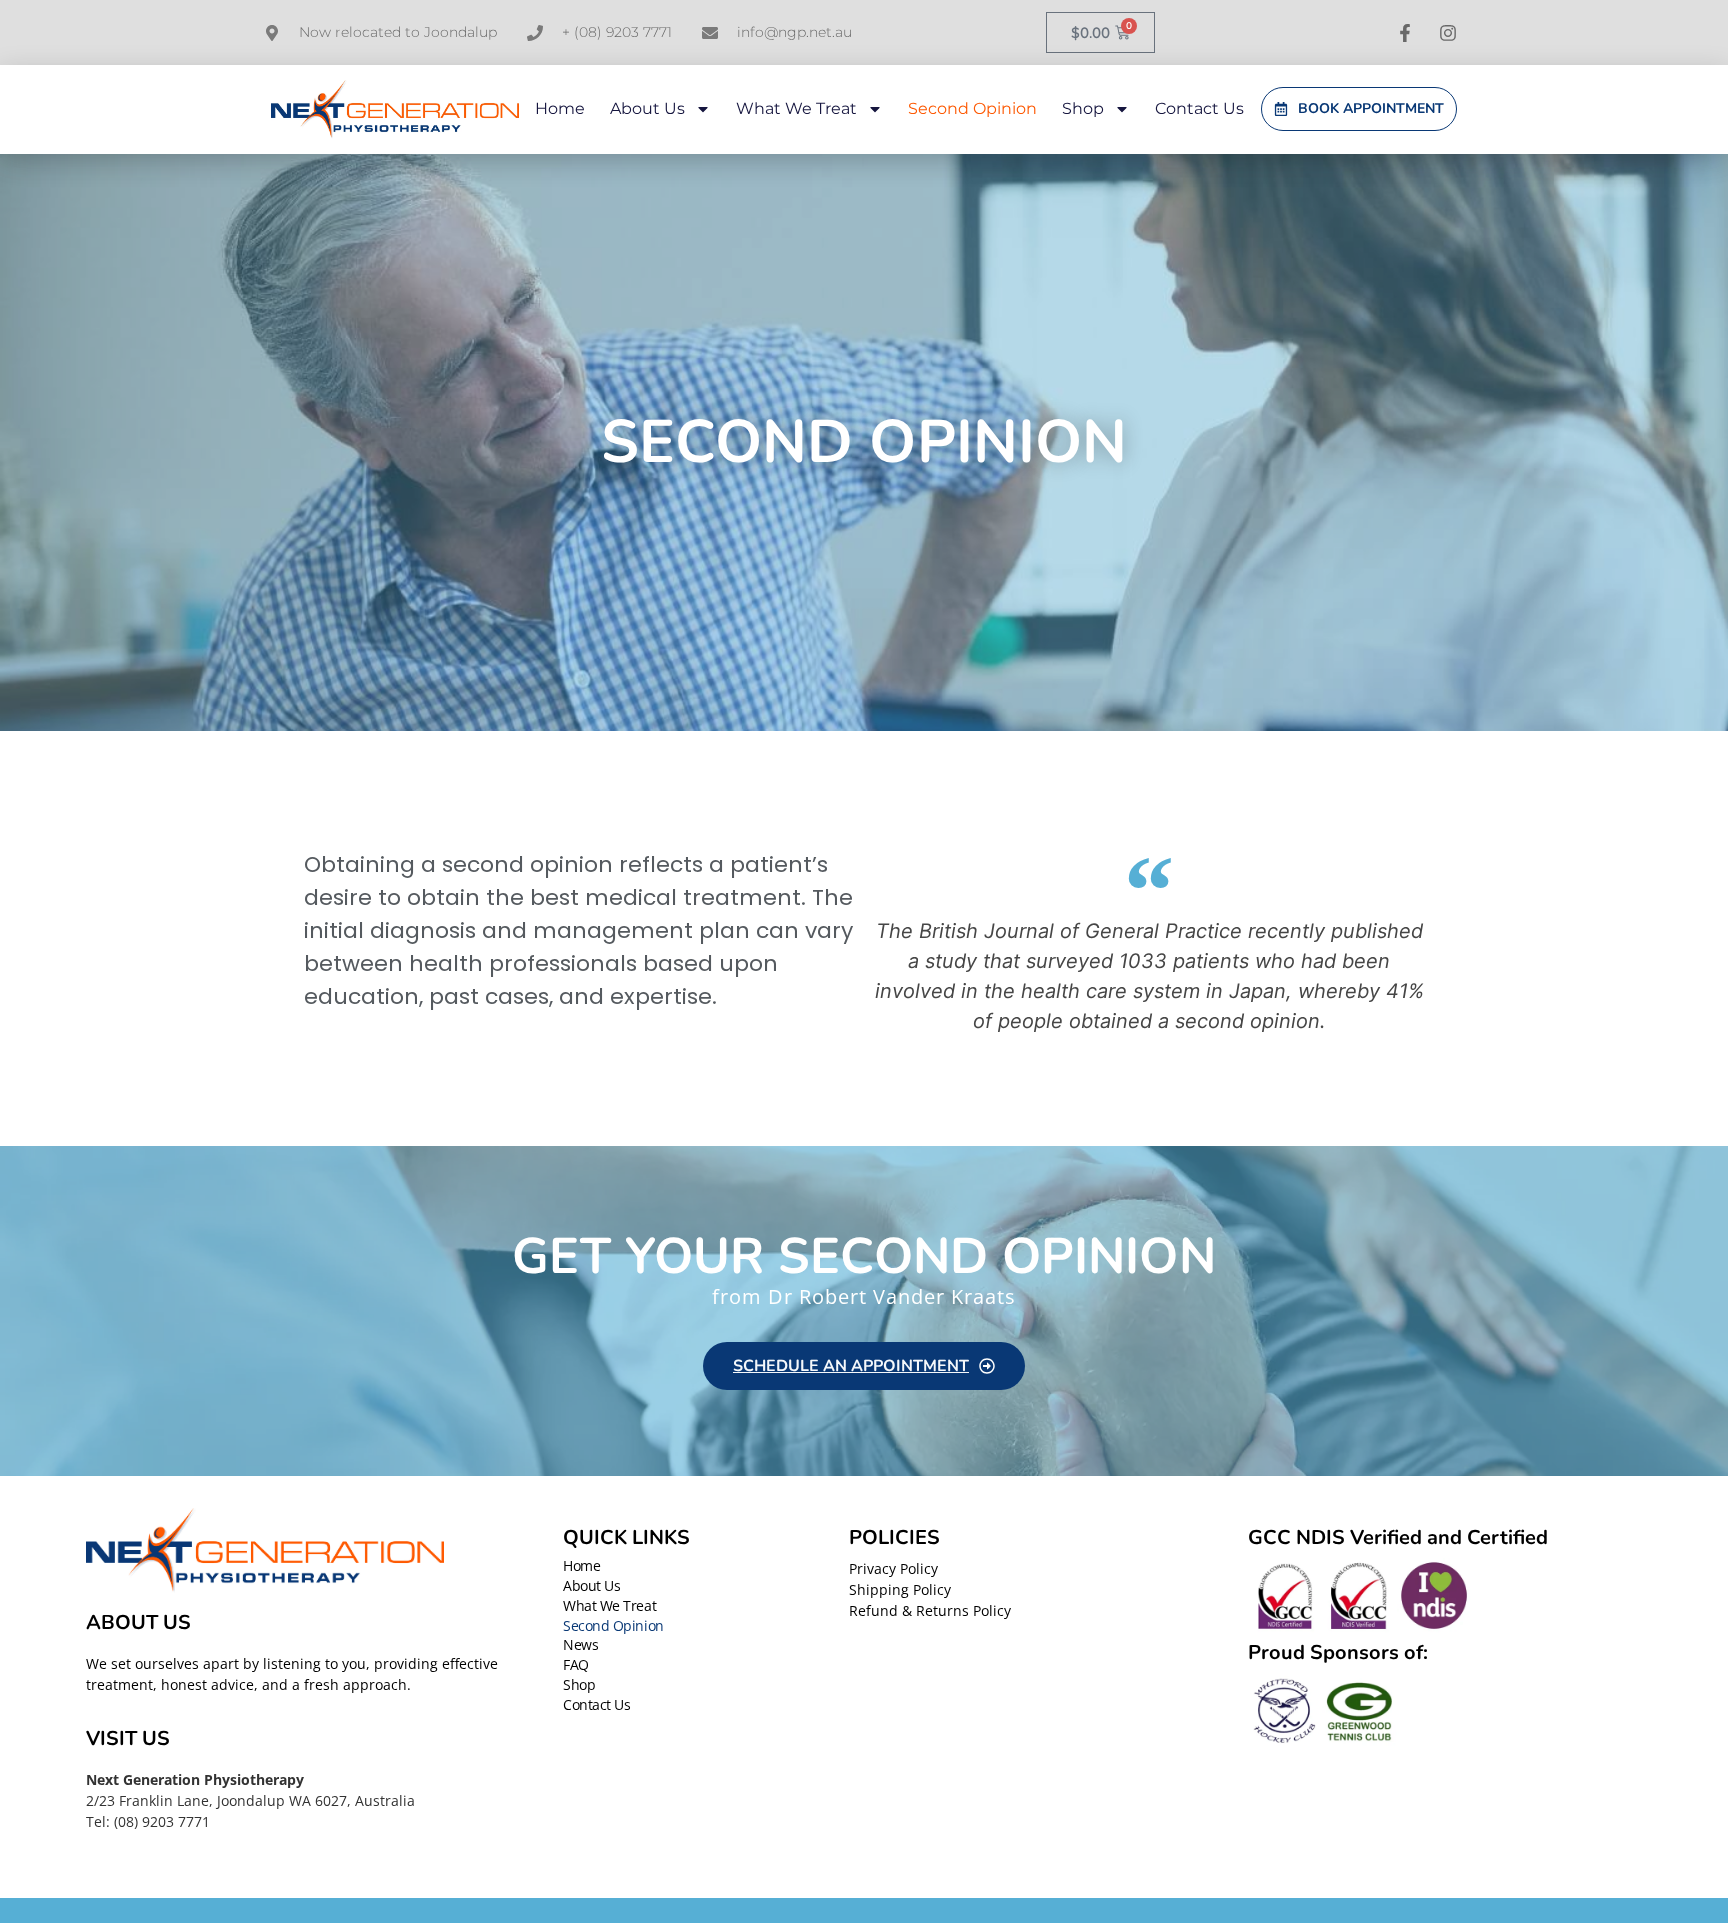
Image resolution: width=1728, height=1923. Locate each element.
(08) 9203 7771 (162, 1821)
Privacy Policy (893, 1568)
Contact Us (1199, 108)
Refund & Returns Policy (930, 1610)
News (580, 1645)
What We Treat (796, 108)
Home (560, 108)
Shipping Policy (900, 1589)
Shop (1083, 108)
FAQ (576, 1665)
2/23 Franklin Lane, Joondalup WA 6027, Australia (250, 1800)
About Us (647, 108)
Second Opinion (972, 108)
